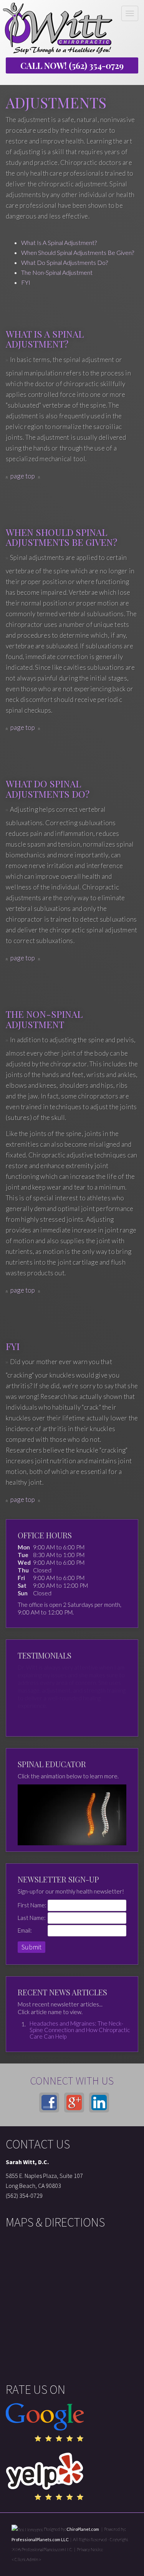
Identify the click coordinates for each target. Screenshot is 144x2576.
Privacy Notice (90, 2549)
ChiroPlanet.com (83, 2529)
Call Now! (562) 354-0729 (72, 65)
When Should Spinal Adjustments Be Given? (78, 252)
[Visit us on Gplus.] (74, 2103)
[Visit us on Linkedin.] (99, 2103)
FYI (26, 282)
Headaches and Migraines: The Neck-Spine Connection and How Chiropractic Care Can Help (80, 2030)
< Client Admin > (26, 2559)
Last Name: (32, 1918)
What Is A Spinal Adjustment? (59, 242)
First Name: (32, 1905)
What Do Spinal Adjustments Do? (65, 262)
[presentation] (27, 2529)
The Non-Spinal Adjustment (57, 272)
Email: (25, 1930)
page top (23, 476)
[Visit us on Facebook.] (49, 2103)
